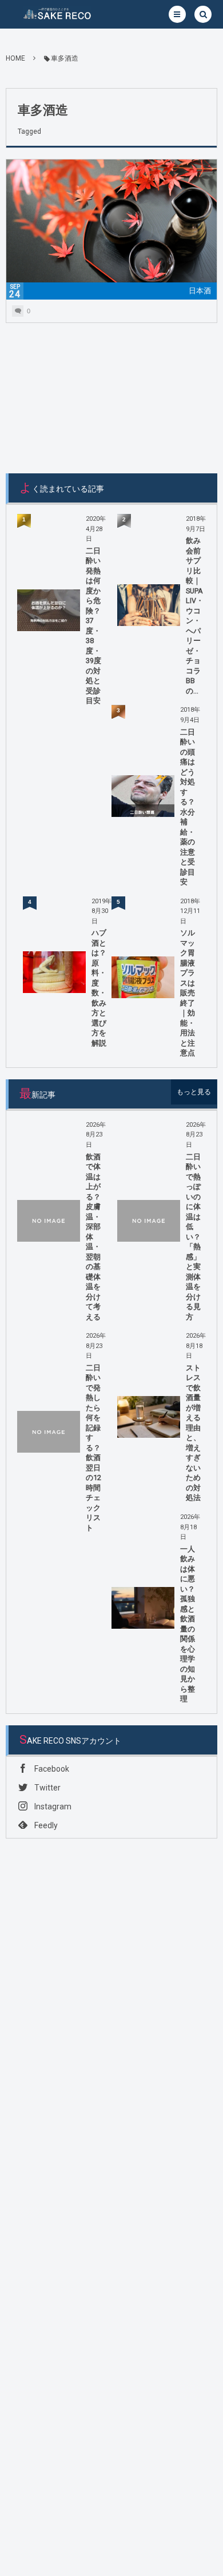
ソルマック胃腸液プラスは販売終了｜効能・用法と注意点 (188, 993)
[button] (177, 14)
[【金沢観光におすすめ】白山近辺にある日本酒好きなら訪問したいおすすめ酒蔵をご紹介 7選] (111, 229)
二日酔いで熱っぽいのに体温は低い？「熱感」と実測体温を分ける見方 (193, 1237)
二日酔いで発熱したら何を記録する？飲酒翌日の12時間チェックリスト (93, 1448)
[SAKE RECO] (57, 14)
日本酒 (200, 291)
